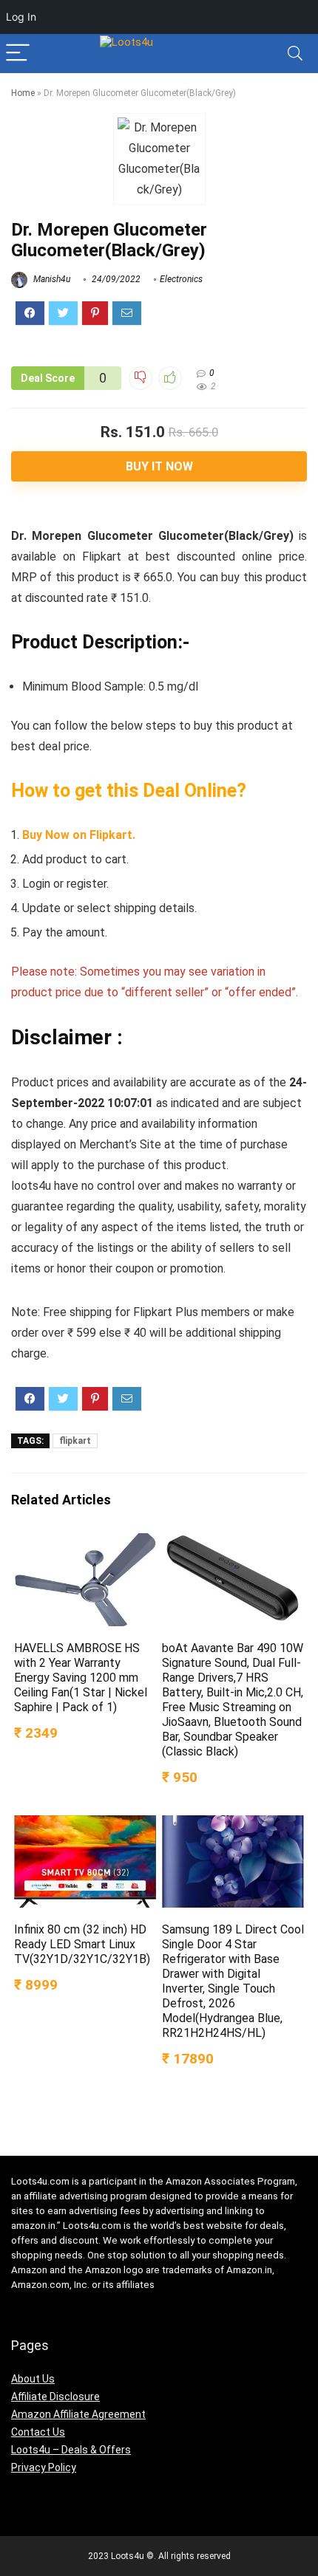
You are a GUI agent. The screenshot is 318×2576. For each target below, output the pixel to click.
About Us (33, 2379)
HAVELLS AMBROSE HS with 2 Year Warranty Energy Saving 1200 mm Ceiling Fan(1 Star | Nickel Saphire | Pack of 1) (81, 1678)
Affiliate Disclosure (55, 2397)
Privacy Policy (44, 2467)
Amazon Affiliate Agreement (78, 2414)
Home (23, 93)
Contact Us (38, 2432)
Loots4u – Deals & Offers (71, 2450)
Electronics (181, 279)
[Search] (295, 54)
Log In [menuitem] (21, 17)
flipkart (75, 1441)
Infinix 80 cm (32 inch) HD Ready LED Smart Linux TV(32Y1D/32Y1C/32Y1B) (82, 1944)
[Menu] (18, 54)
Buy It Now (159, 466)
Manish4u (51, 279)
